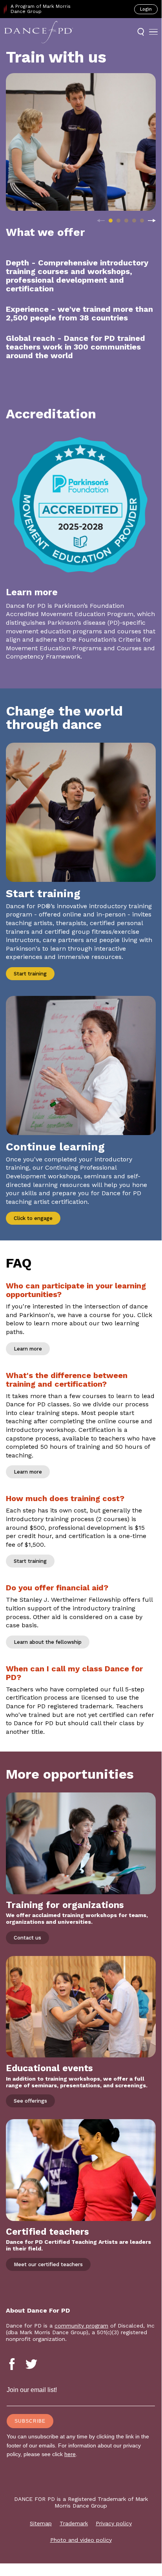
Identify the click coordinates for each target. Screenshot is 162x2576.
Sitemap (41, 2523)
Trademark (74, 2523)
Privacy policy (114, 2523)
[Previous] (101, 221)
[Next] (152, 221)
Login (146, 9)
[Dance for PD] (39, 32)
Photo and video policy (81, 2540)
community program (81, 2326)
